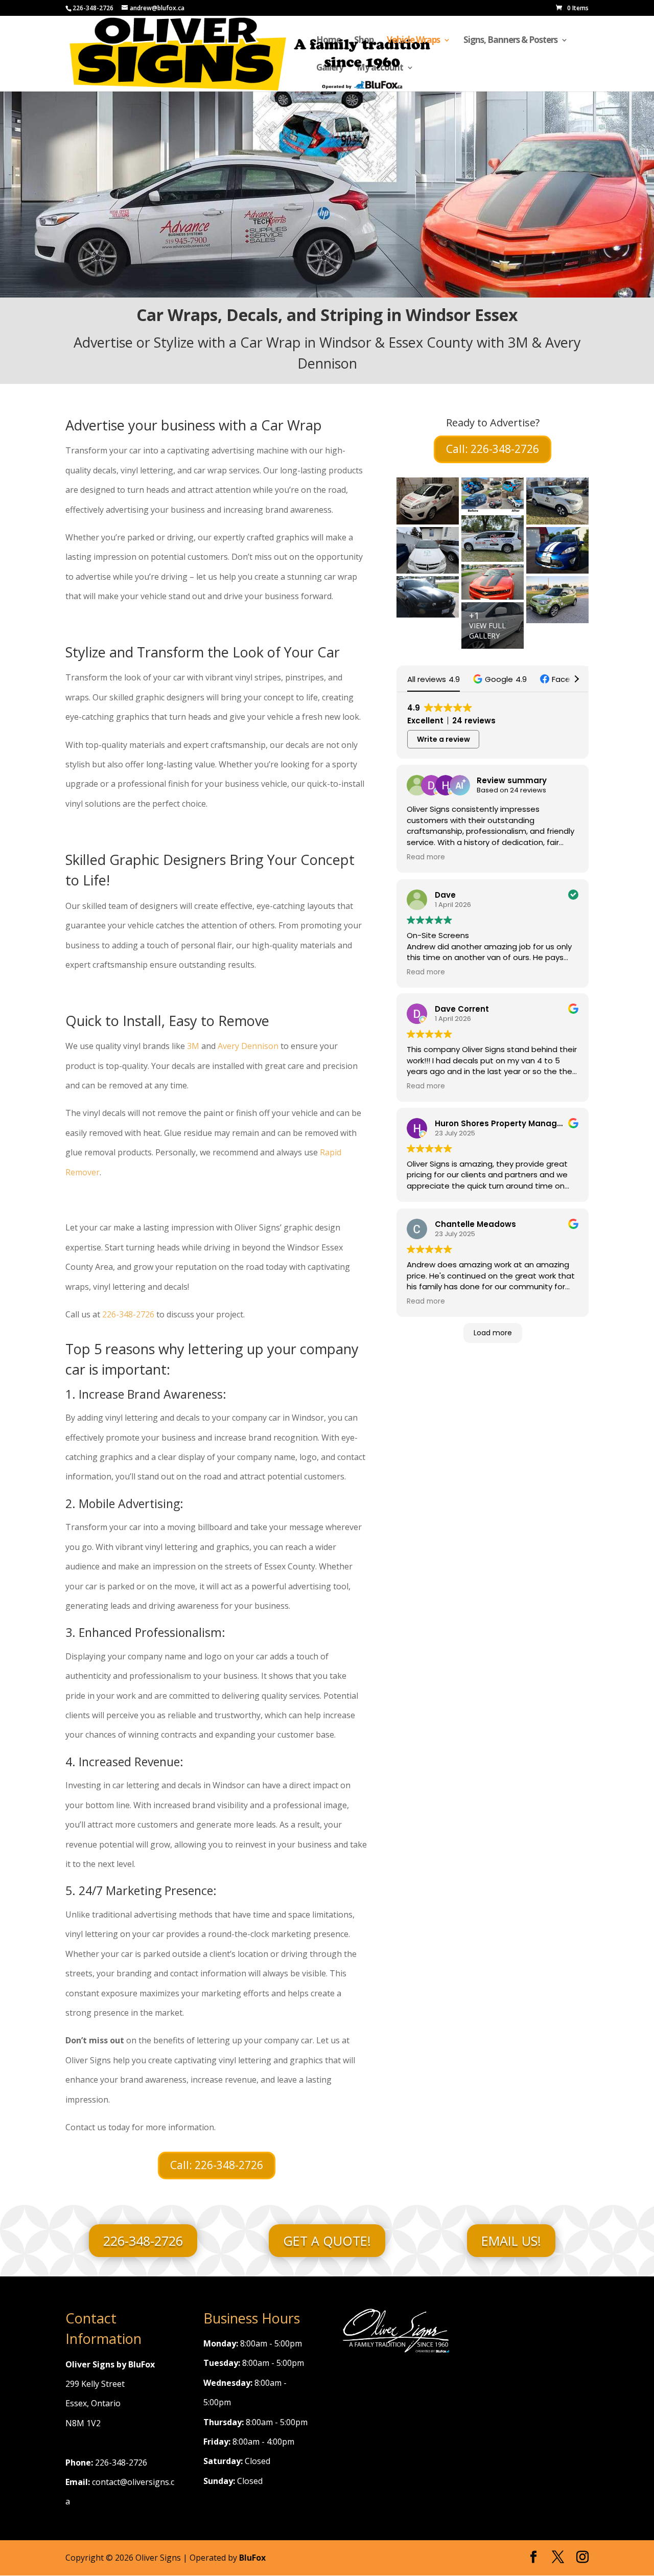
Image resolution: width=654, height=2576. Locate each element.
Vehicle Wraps (413, 41)
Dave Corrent (462, 1009)
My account (380, 69)
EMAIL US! (511, 2241)
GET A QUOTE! (327, 2241)
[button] (500, 679)
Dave (445, 895)
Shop (364, 41)
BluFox (252, 2558)
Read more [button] (426, 858)
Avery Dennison (248, 1046)
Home (329, 41)
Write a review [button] (443, 739)
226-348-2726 (128, 1314)
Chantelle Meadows (475, 1224)
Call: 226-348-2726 (217, 2165)
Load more (493, 1333)
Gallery (330, 69)
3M (193, 1046)
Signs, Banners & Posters (510, 41)
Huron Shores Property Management (509, 1124)
